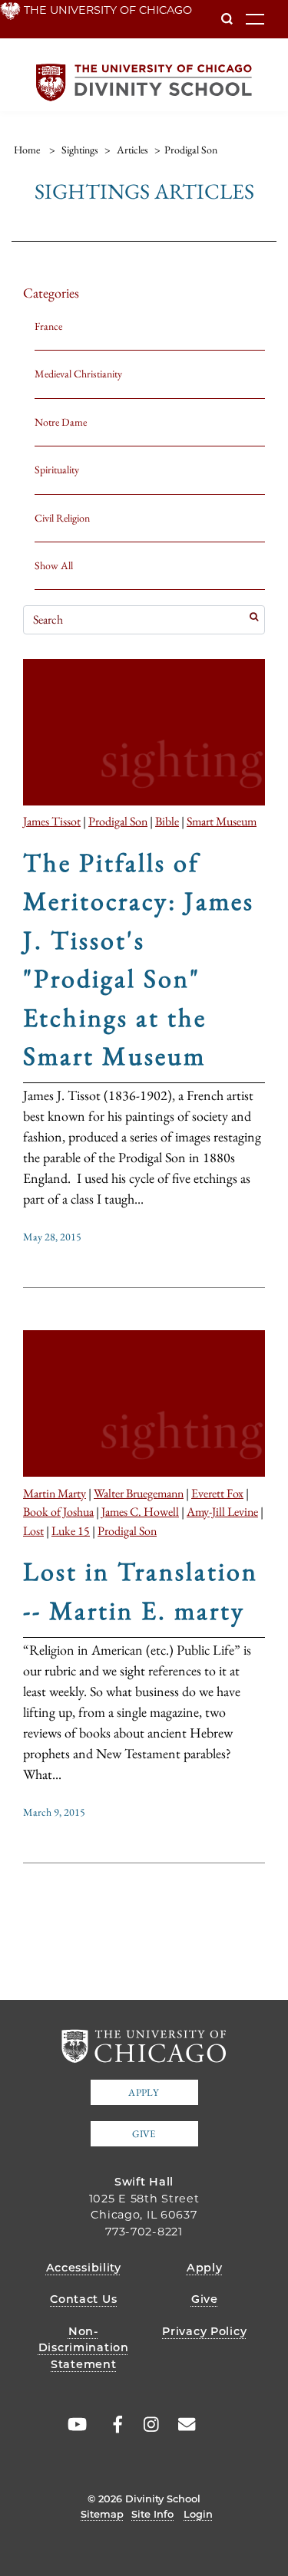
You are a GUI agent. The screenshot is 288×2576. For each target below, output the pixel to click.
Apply (144, 2092)
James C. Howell (140, 1511)
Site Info (152, 2514)
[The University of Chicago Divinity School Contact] (182, 2425)
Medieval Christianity (78, 374)
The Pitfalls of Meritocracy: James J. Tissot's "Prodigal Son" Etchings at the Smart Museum (139, 959)
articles (132, 150)
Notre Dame (61, 422)
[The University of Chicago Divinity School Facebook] (110, 2425)
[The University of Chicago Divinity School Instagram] (146, 2425)
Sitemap (102, 2514)
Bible (167, 821)
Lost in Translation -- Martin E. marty (141, 1590)
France (48, 326)
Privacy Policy (204, 2331)
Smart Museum (222, 821)
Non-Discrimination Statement (84, 2348)
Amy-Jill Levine (222, 1511)
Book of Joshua (58, 1511)
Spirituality (57, 469)
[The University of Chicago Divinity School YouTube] (74, 2425)
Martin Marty (55, 1493)
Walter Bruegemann (139, 1493)
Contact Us (83, 2299)
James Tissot (52, 821)
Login (198, 2514)
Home (27, 150)
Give (144, 2134)
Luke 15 (71, 1530)
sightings (80, 150)
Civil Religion (62, 518)
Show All (54, 565)
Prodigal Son (118, 821)
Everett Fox (217, 1493)
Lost (33, 1530)
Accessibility (84, 2268)
